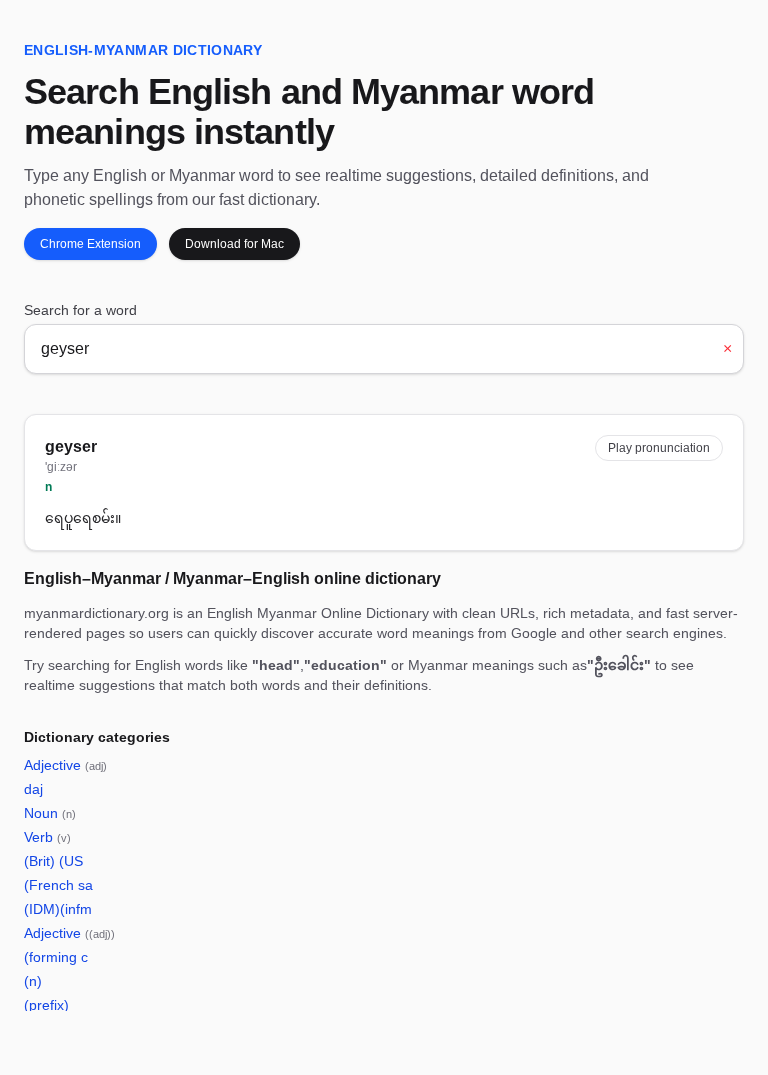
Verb (47, 837)
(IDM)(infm (58, 909)
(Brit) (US (53, 861)
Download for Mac (234, 244)
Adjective (65, 765)
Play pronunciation (659, 448)
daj (33, 789)
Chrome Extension (90, 244)
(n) (33, 981)
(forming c (56, 957)
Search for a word (80, 310)
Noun (50, 813)
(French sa (58, 885)
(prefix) (46, 1005)
